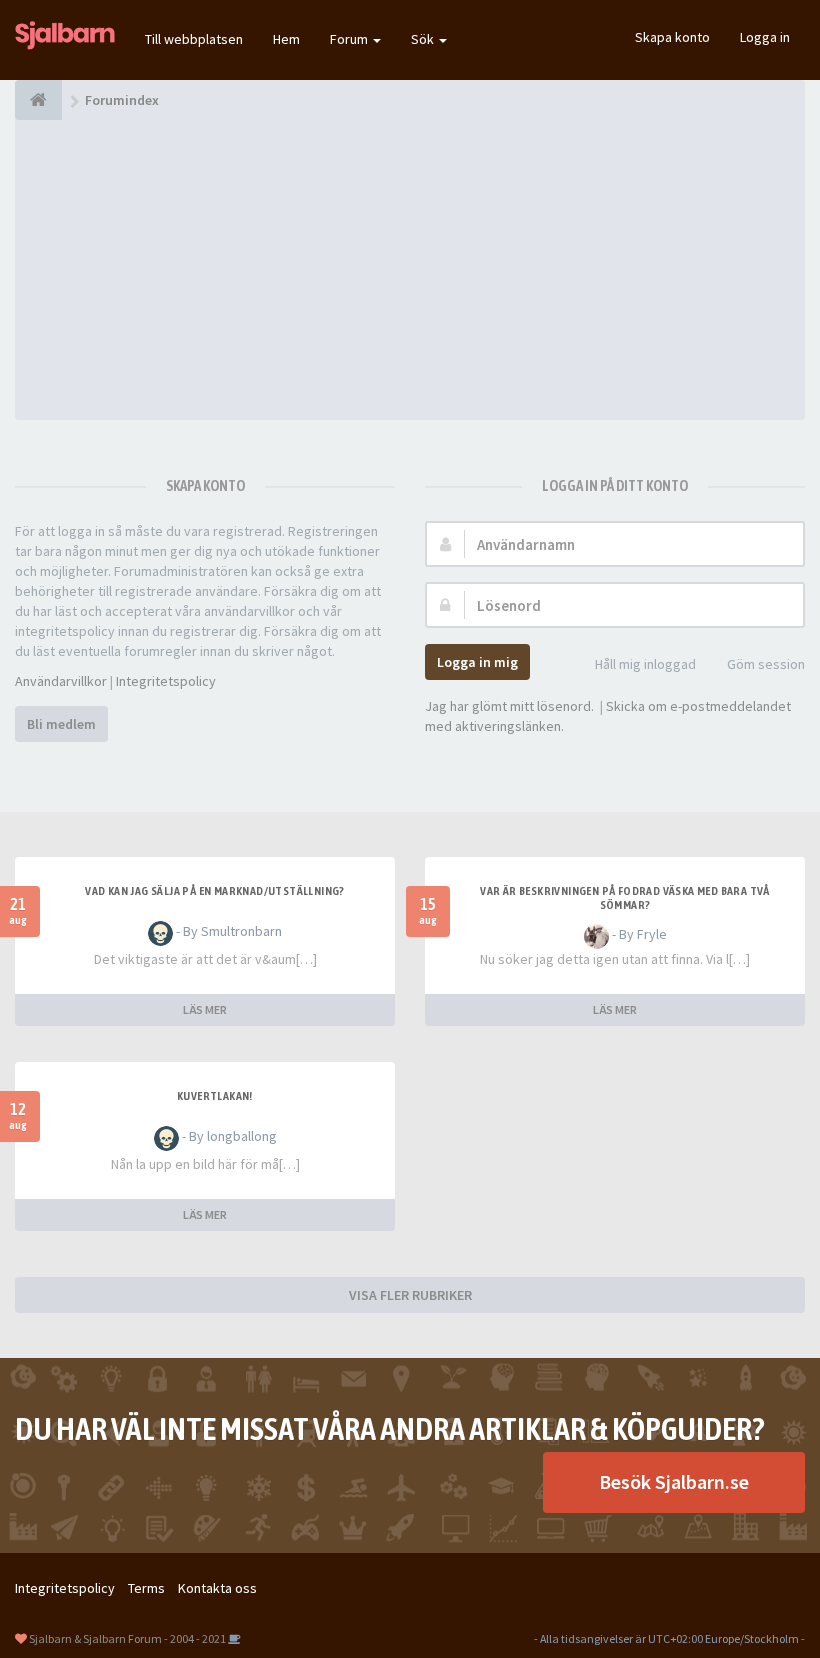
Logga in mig (477, 662)
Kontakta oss (217, 1588)
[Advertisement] (410, 270)
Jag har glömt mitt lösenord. (509, 706)
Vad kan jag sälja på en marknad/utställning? (215, 891)
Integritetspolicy (166, 681)
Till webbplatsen (194, 39)
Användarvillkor (61, 681)
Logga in (765, 37)
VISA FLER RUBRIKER (410, 1295)
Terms (146, 1588)
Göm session (766, 664)
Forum (350, 39)
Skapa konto (672, 37)
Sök (424, 39)
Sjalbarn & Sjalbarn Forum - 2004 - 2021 (127, 1638)
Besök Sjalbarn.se (674, 1481)
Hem (286, 39)
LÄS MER (205, 1009)
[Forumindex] (38, 100)
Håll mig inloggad (645, 664)
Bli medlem (61, 724)
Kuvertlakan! (215, 1096)
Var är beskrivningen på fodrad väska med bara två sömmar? (625, 898)
